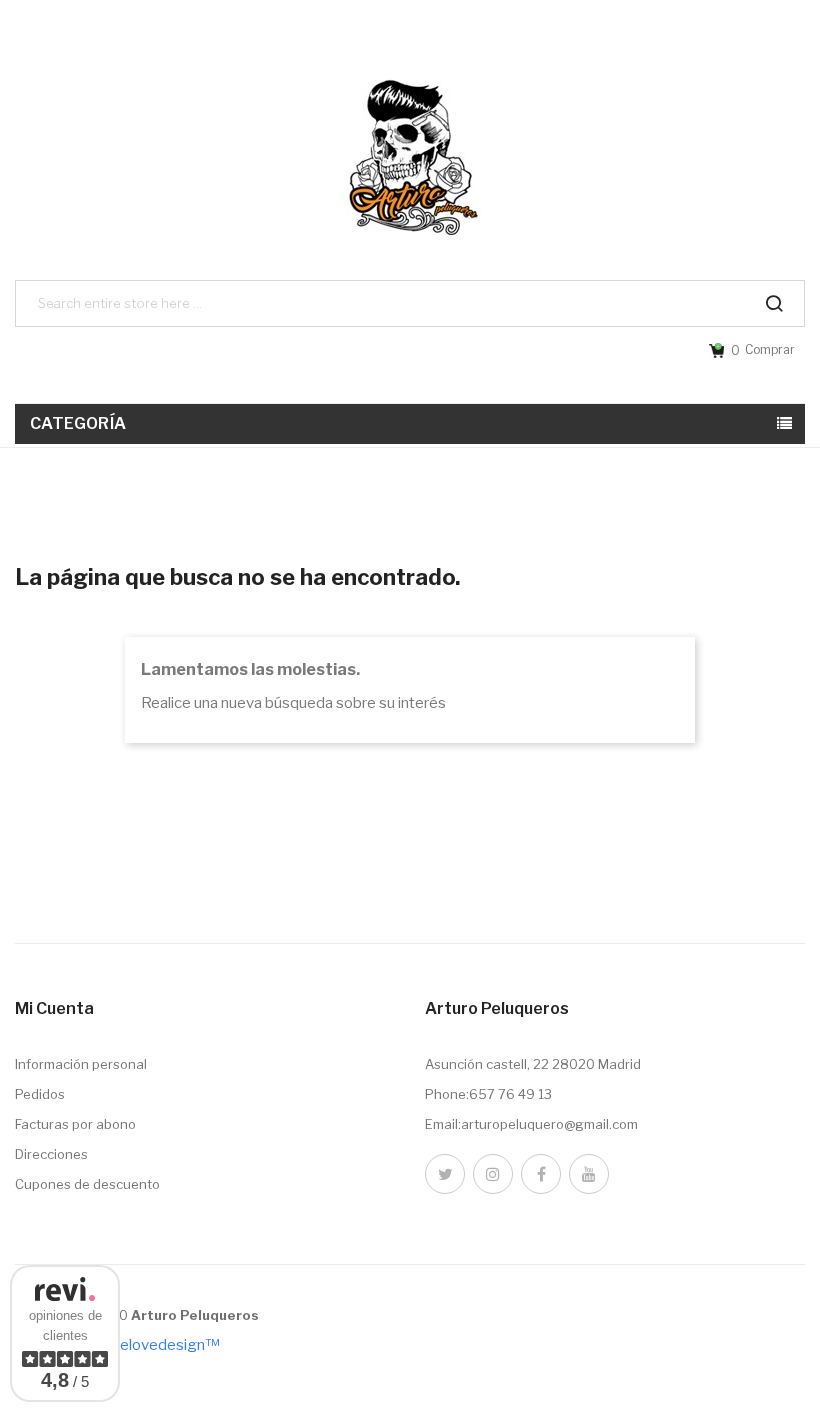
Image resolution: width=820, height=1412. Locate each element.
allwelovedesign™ (156, 1345)
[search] (774, 303)
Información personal (81, 1064)
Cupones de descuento (87, 1184)
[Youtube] (589, 1174)
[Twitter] (445, 1174)
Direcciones (51, 1154)
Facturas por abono (75, 1124)
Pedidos (40, 1094)
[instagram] (493, 1174)
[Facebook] (541, 1174)
